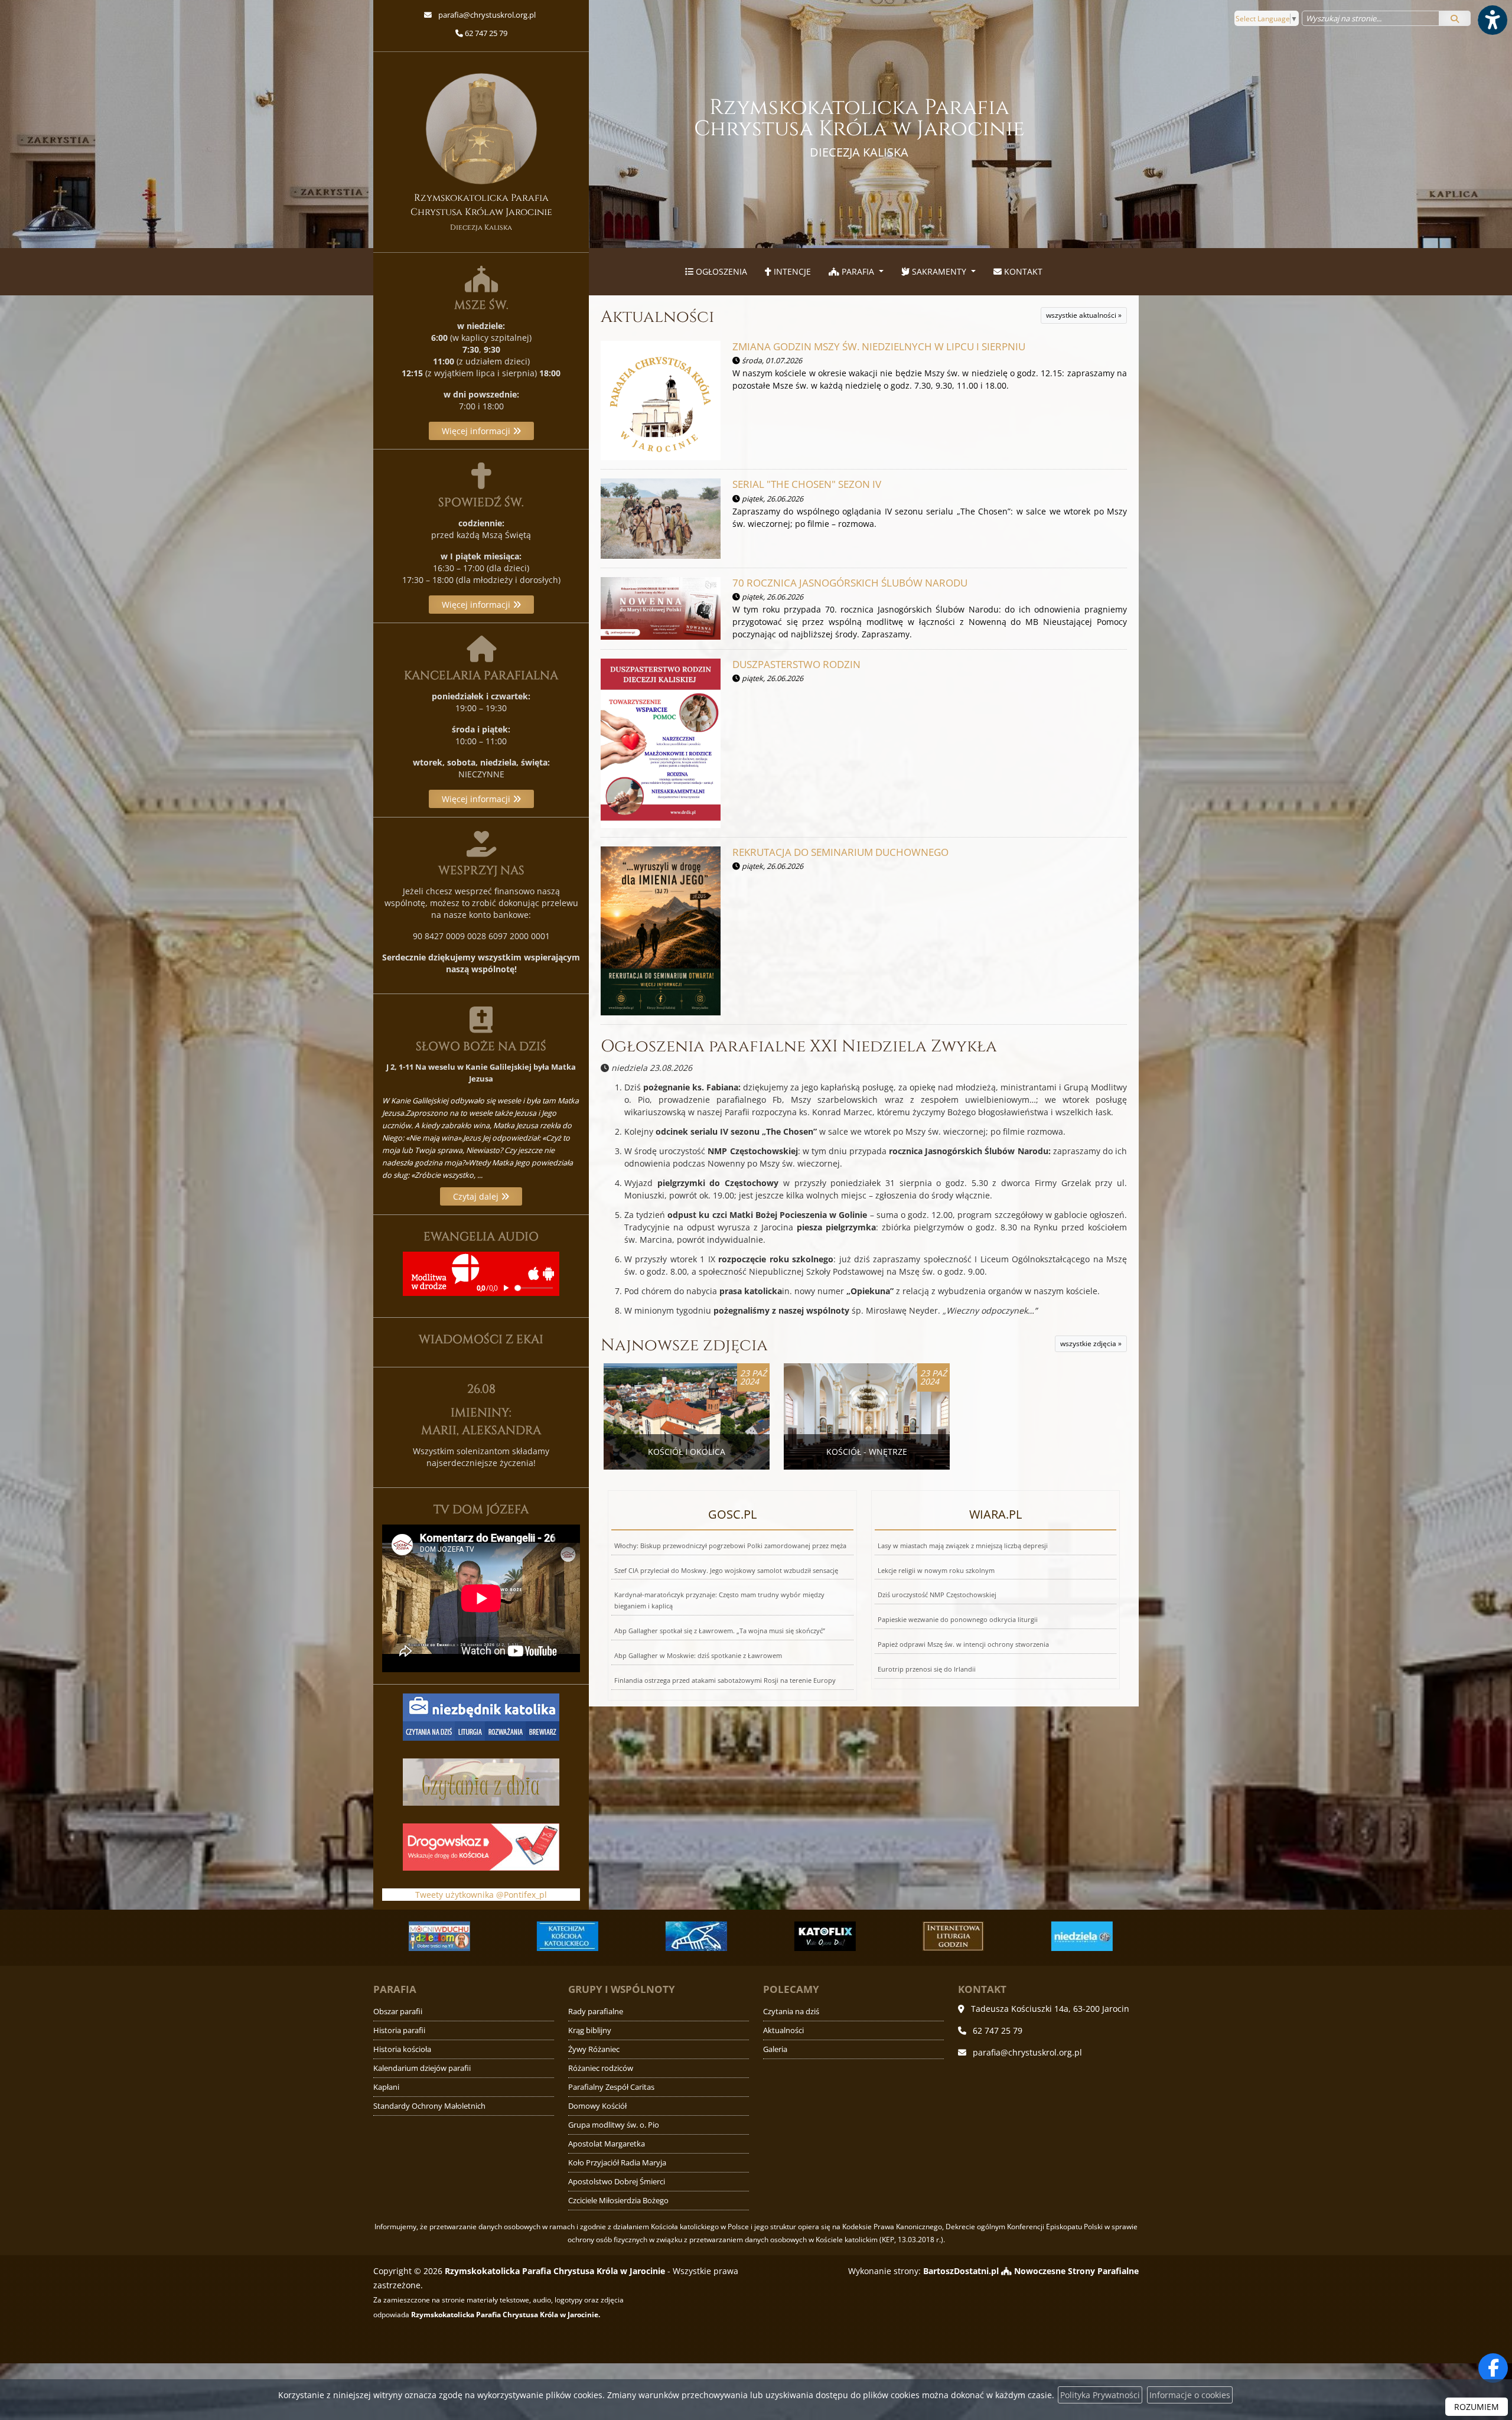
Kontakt (1022, 271)
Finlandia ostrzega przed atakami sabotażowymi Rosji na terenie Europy (725, 1680)
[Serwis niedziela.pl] (950, 1936)
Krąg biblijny (590, 2030)
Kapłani (386, 2087)
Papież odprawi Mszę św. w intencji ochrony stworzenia (963, 1644)
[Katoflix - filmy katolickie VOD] (693, 1936)
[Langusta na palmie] (564, 1936)
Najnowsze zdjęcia (684, 1345)
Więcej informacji (477, 431)
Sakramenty (939, 271)
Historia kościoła (402, 2049)
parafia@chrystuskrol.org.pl (486, 15)
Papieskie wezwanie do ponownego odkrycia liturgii (958, 1619)
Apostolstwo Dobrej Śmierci (617, 2182)
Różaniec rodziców (601, 2068)
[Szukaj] (1455, 18)
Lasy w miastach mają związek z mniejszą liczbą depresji (963, 1546)
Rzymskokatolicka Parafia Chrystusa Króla (859, 127)
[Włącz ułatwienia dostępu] (1492, 20)
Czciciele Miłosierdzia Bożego (618, 2201)
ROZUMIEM (1477, 2407)
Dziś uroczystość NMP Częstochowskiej (937, 1595)
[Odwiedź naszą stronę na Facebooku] (1493, 2368)
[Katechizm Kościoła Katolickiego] (435, 1936)
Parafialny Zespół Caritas (611, 2087)
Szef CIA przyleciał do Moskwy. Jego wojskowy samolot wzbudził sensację (726, 1570)
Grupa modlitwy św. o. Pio (614, 2125)
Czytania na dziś (791, 2012)
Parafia (858, 271)
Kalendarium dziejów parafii (422, 2068)
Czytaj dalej (477, 1196)
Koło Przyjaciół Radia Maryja (617, 2163)
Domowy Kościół (597, 2106)
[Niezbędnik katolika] (481, 1716)
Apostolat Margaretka (607, 2144)
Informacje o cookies (1190, 2395)
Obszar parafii (398, 2012)
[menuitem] (716, 272)
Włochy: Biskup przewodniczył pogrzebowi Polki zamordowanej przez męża (730, 1546)
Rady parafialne (596, 2012)
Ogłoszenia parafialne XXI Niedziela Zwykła (799, 1046)
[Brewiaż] (821, 1936)
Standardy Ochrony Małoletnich (429, 2106)
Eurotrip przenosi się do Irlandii (927, 1669)
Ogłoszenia (720, 271)
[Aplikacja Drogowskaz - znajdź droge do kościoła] (481, 1846)
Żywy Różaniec (594, 2049)
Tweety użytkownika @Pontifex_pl (481, 1895)
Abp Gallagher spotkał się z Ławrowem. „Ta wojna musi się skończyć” (720, 1631)
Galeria (775, 2049)
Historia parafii (399, 2030)
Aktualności (657, 317)
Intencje (791, 271)
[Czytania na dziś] (481, 1781)
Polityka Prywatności (1100, 2395)
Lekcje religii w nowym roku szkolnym (936, 1570)
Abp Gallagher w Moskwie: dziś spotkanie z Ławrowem (698, 1655)
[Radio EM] (1078, 1936)
